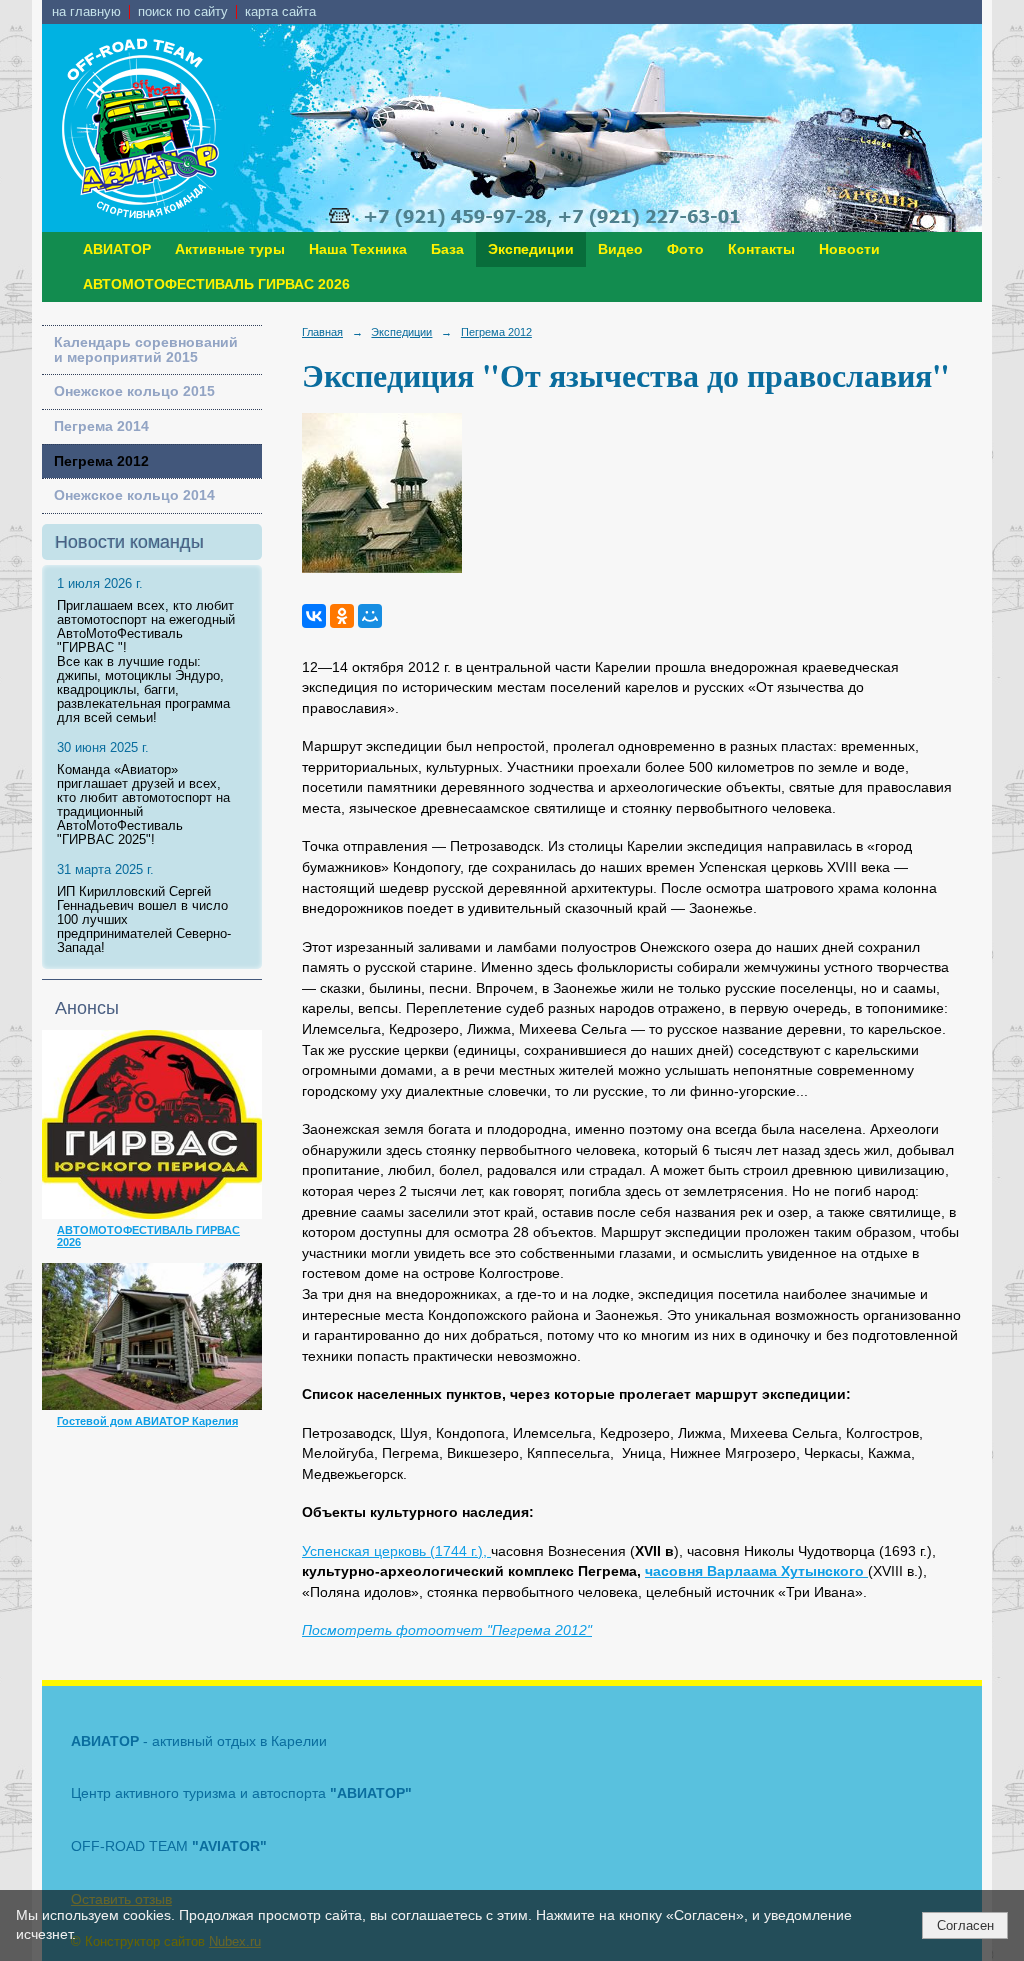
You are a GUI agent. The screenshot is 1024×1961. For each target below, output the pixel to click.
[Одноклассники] (342, 616)
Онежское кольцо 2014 (134, 495)
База (447, 249)
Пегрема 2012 (101, 461)
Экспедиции (531, 249)
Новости (849, 249)
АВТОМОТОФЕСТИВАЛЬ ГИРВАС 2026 (216, 284)
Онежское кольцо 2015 (134, 391)
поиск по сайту (183, 12)
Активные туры (230, 249)
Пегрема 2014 (101, 426)
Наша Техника (358, 249)
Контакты (761, 249)
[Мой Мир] (370, 616)
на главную (86, 12)
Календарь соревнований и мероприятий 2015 (146, 350)
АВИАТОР (117, 249)
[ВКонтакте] (314, 616)
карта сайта (280, 12)
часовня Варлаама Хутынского (756, 1571)
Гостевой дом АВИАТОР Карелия (147, 1421)
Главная (322, 332)
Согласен (965, 1925)
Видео (620, 249)
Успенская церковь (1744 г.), (396, 1551)
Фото (685, 249)
